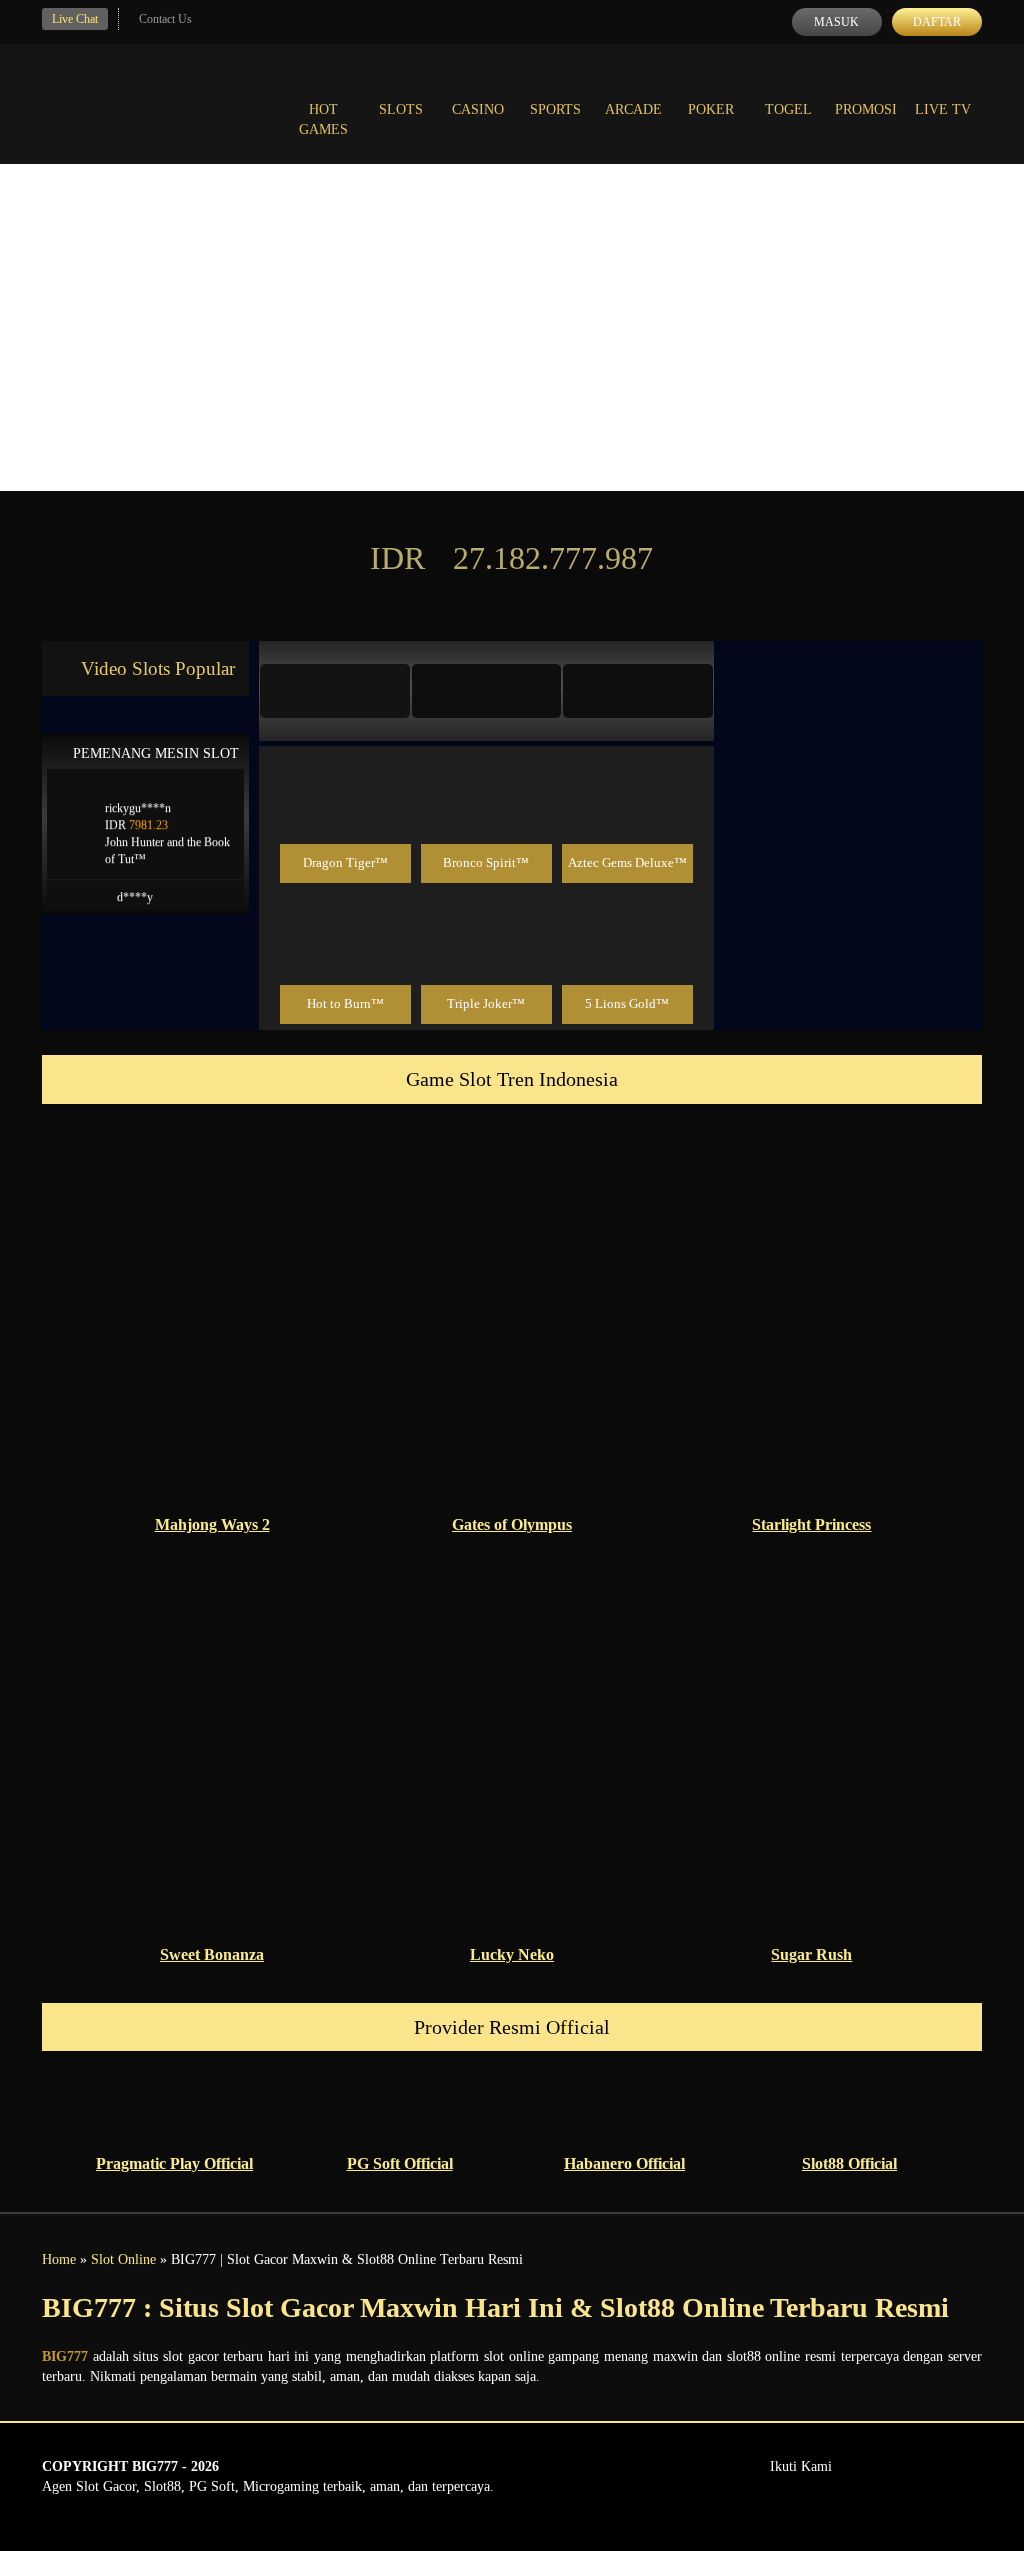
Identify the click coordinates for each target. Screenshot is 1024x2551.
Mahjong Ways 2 (212, 1524)
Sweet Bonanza (212, 1954)
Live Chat (75, 19)
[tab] (335, 691)
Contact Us (165, 19)
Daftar (937, 22)
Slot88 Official (849, 2163)
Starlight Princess (811, 1524)
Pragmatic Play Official (174, 2163)
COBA (345, 774)
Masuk (836, 22)
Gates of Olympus (512, 1524)
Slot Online (123, 2259)
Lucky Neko (512, 1954)
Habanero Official (624, 2163)
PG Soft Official (400, 2163)
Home (59, 2259)
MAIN (345, 819)
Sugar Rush (811, 1954)
